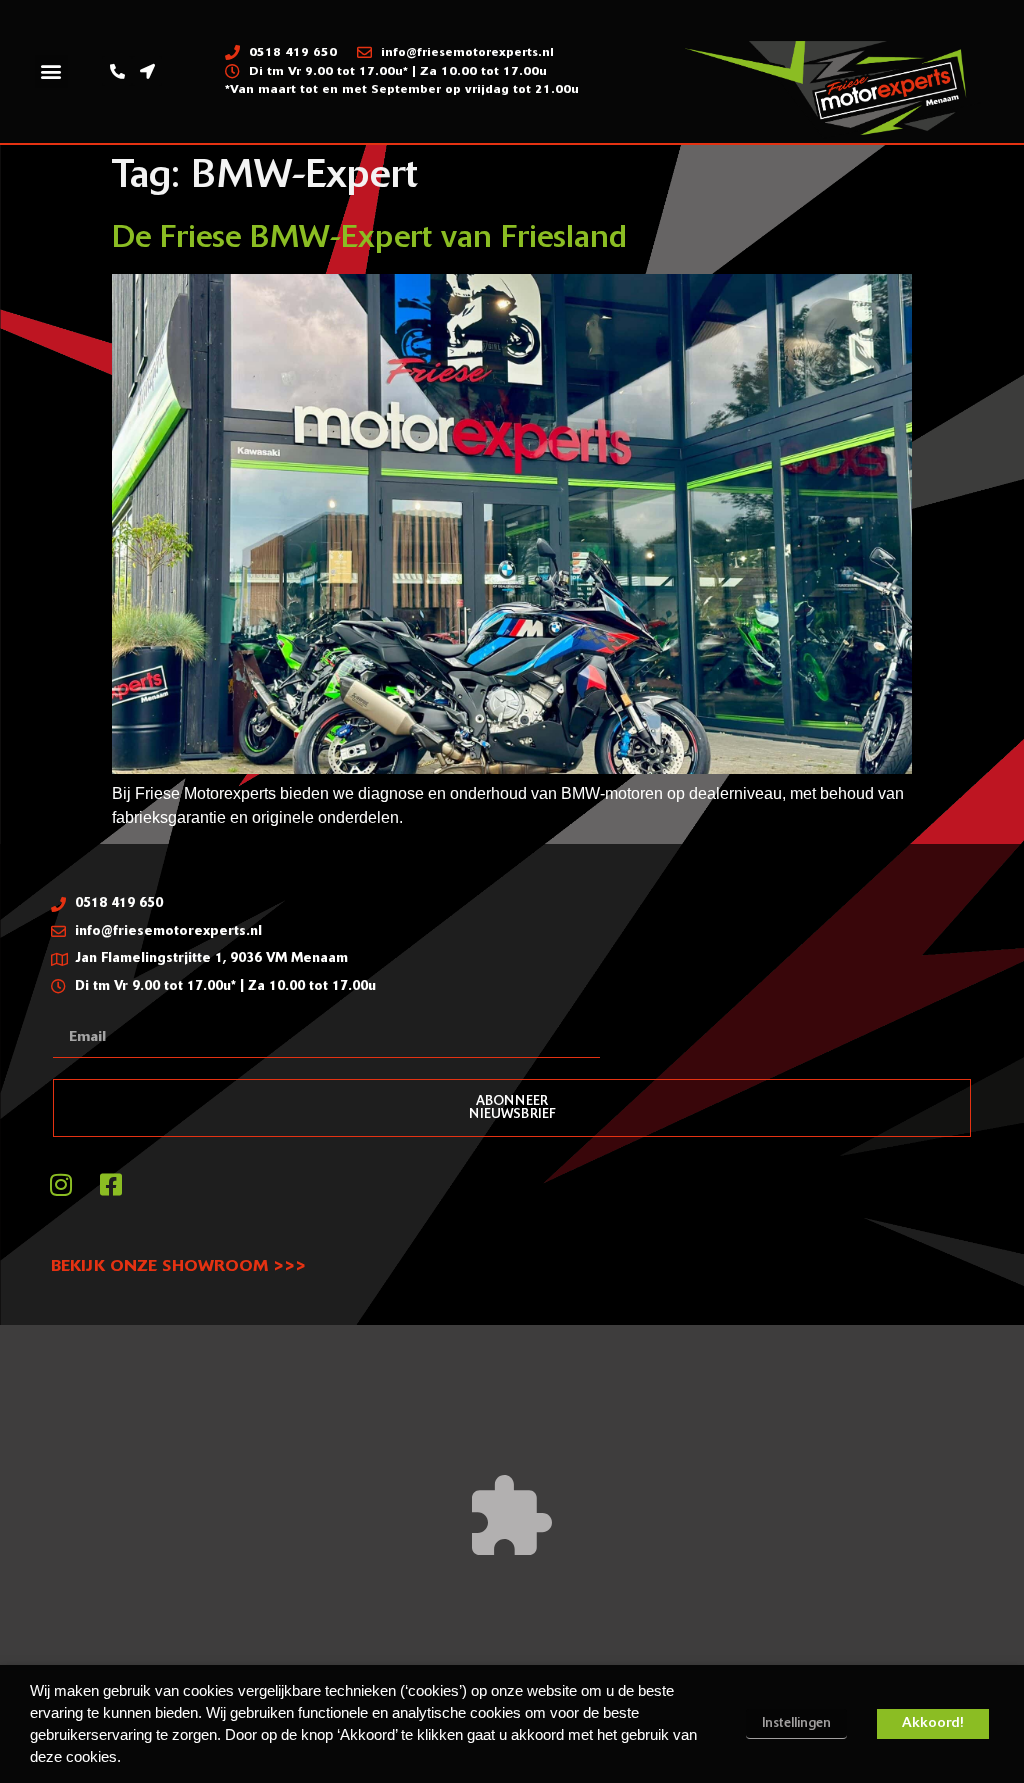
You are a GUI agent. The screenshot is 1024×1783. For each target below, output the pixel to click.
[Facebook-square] (111, 1184)
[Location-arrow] (147, 71)
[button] (51, 71)
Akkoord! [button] (933, 1723)
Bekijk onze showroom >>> (178, 1267)
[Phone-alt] (117, 71)
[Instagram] (61, 1184)
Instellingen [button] (796, 1723)
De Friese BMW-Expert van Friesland (369, 239)
